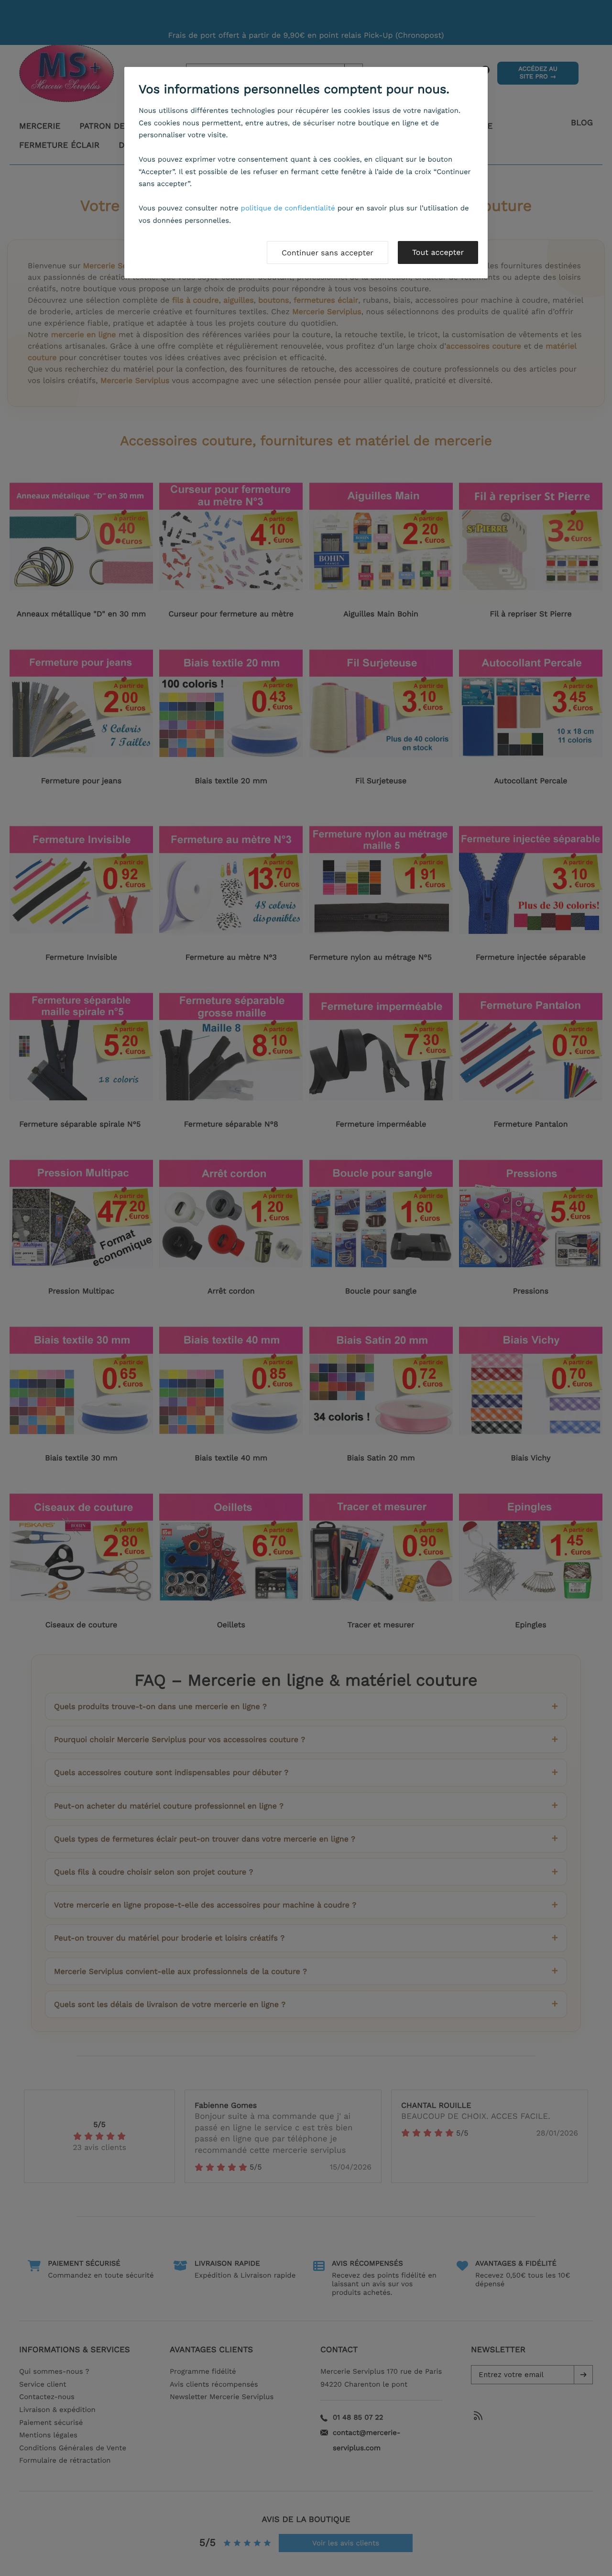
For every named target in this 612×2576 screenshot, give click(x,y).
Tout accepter (438, 252)
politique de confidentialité (288, 208)
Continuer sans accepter (328, 253)
